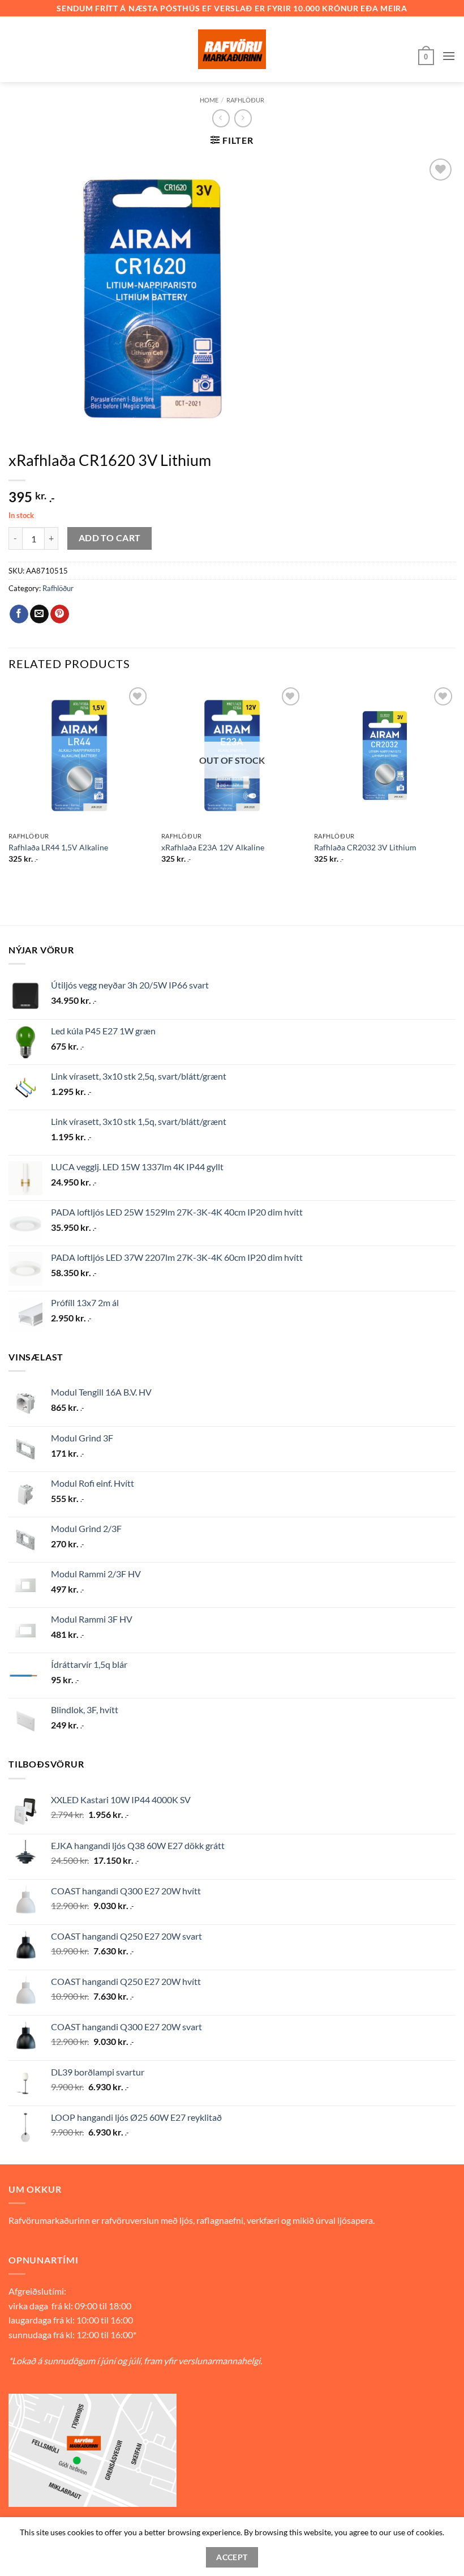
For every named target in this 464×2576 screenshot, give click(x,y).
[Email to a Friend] (39, 614)
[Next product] (221, 118)
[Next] (455, 784)
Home (209, 100)
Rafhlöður (245, 100)
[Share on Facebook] (19, 614)
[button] (426, 56)
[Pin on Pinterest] (60, 614)
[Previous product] (243, 118)
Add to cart (110, 538)
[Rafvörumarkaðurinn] (232, 49)
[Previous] (9, 784)
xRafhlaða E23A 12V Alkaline (213, 847)
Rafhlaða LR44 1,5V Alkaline (58, 847)
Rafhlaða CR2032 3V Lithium (365, 847)
